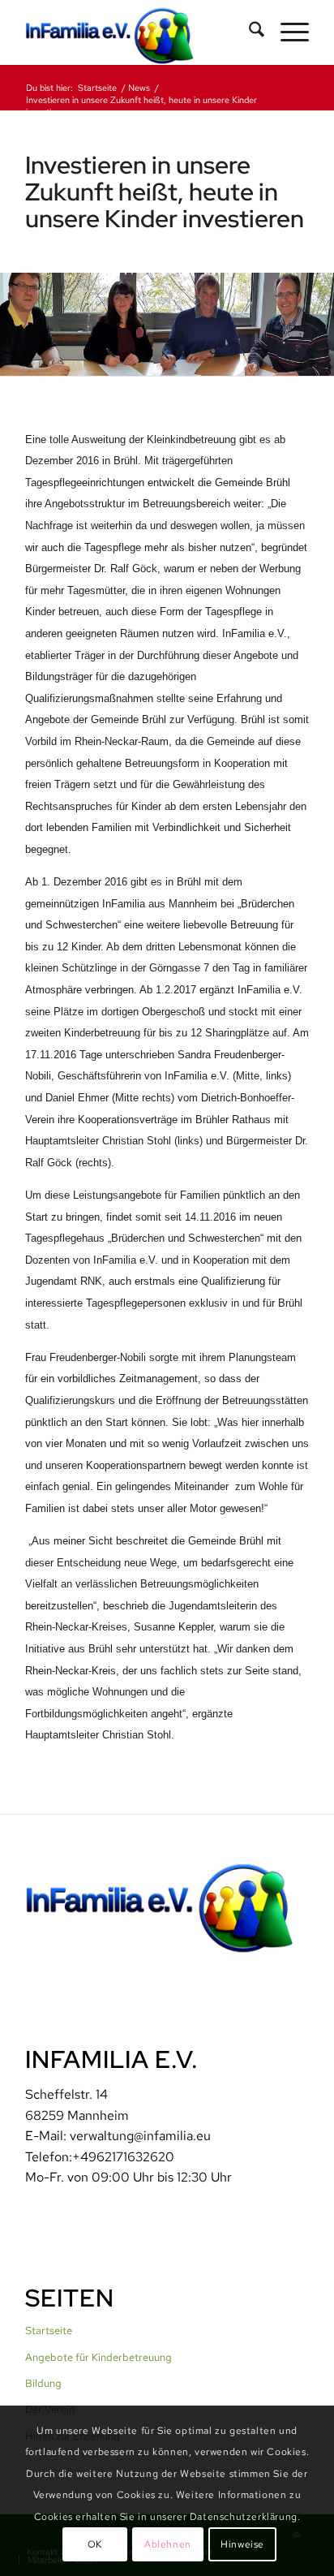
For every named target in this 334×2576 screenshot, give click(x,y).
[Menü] (287, 32)
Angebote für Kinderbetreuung (98, 2357)
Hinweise (242, 2544)
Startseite (49, 2330)
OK (95, 2544)
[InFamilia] (139, 32)
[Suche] (248, 32)
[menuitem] (248, 32)
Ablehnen (168, 2544)
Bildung (43, 2383)
